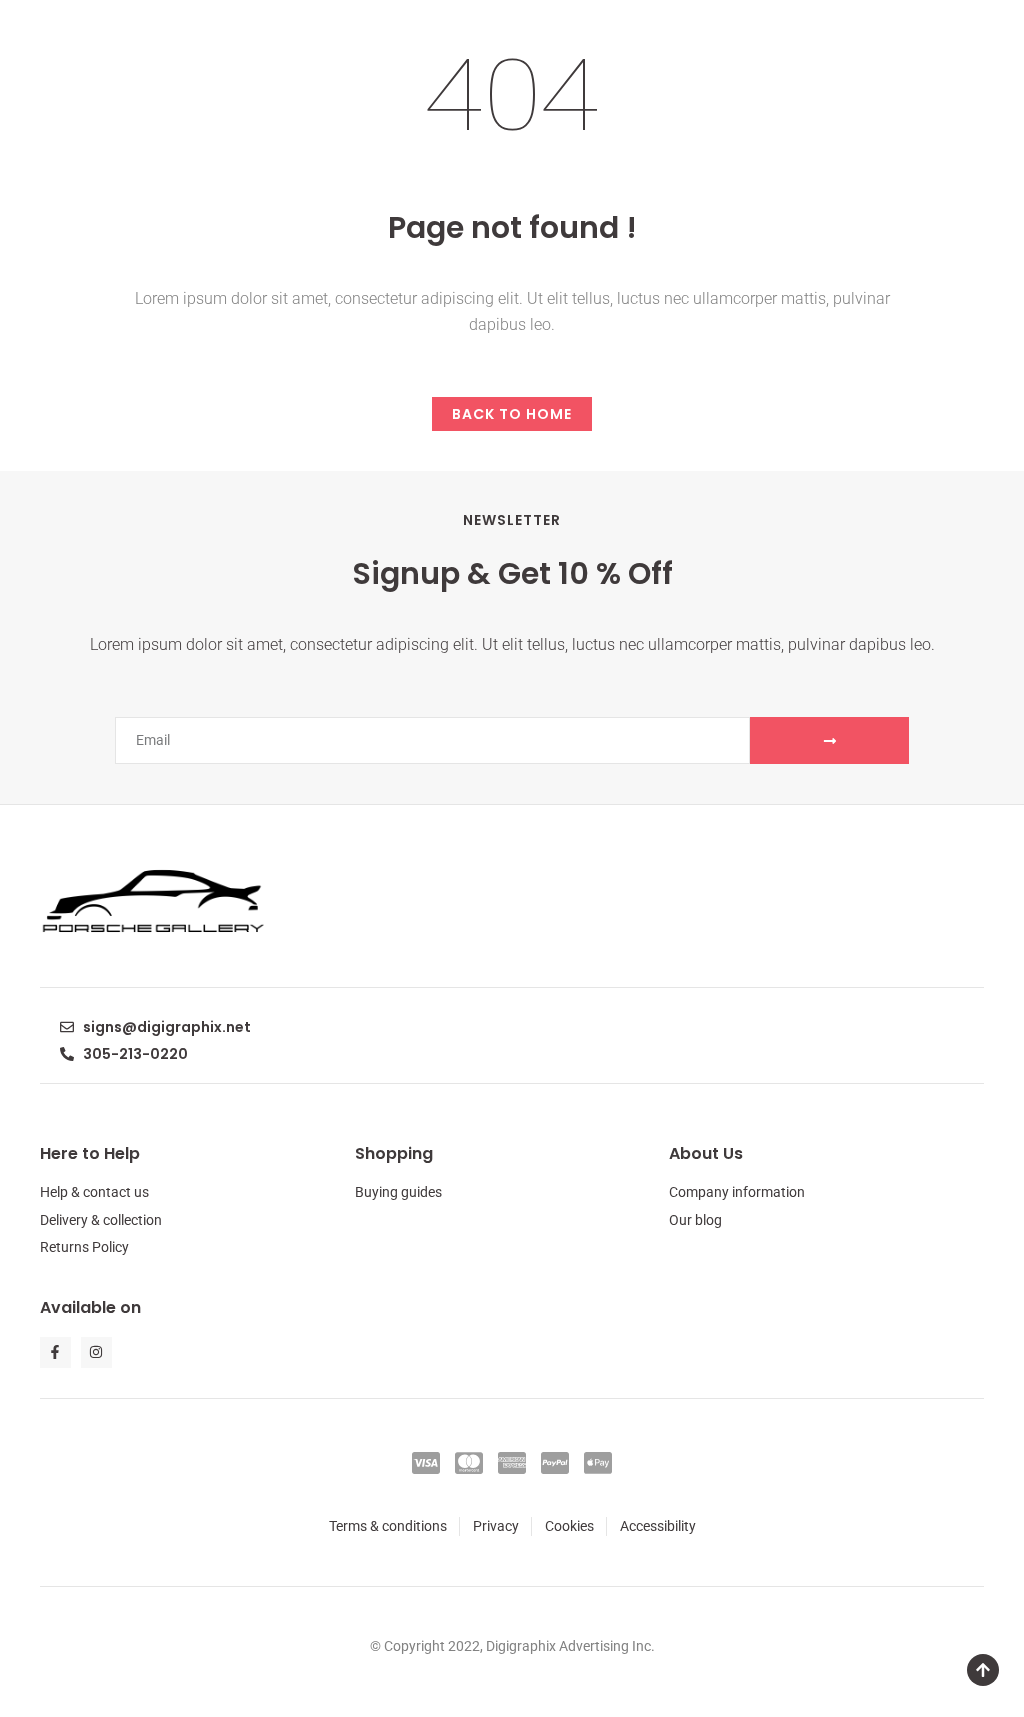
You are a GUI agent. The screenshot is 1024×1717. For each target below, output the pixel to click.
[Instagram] (96, 1352)
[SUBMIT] (829, 740)
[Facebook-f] (55, 1352)
